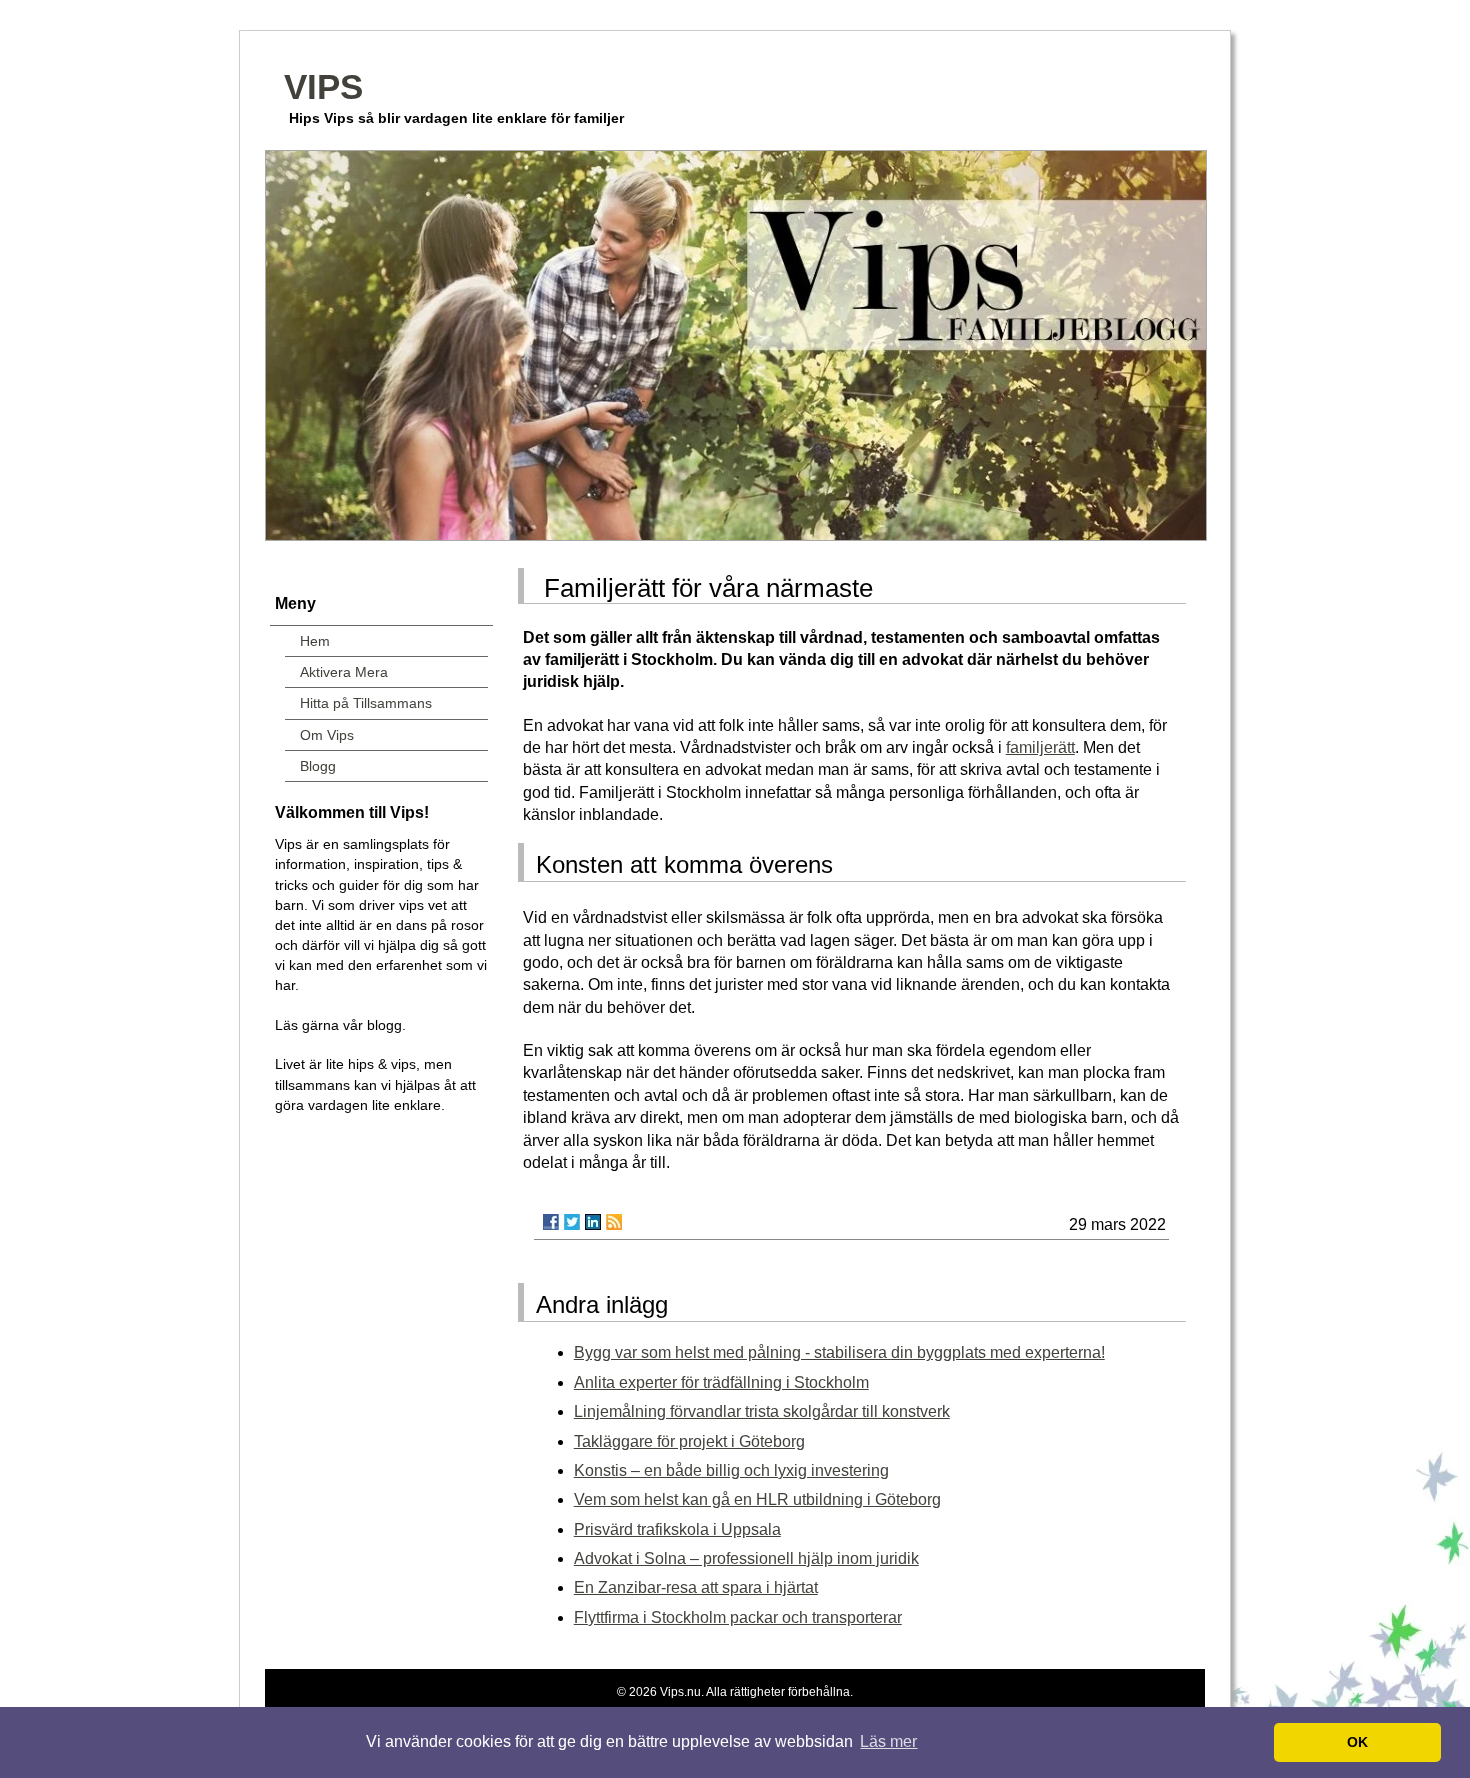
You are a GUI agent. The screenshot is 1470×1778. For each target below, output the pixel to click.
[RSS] (614, 1222)
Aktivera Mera (344, 672)
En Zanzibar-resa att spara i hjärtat (696, 1587)
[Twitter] (572, 1222)
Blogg (318, 766)
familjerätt (1040, 747)
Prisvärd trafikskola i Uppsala (677, 1529)
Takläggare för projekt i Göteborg (689, 1441)
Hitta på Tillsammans (366, 703)
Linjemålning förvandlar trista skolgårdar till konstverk (762, 1411)
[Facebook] (551, 1222)
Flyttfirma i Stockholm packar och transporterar (738, 1617)
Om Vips (327, 735)
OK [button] (1357, 1742)
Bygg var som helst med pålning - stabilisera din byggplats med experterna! (839, 1352)
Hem (315, 641)
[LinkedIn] (593, 1222)
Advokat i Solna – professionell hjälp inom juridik (746, 1558)
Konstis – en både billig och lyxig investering (731, 1470)
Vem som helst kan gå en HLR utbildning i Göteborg (757, 1499)
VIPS (323, 86)
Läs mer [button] (888, 1741)
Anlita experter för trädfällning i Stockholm (721, 1382)
